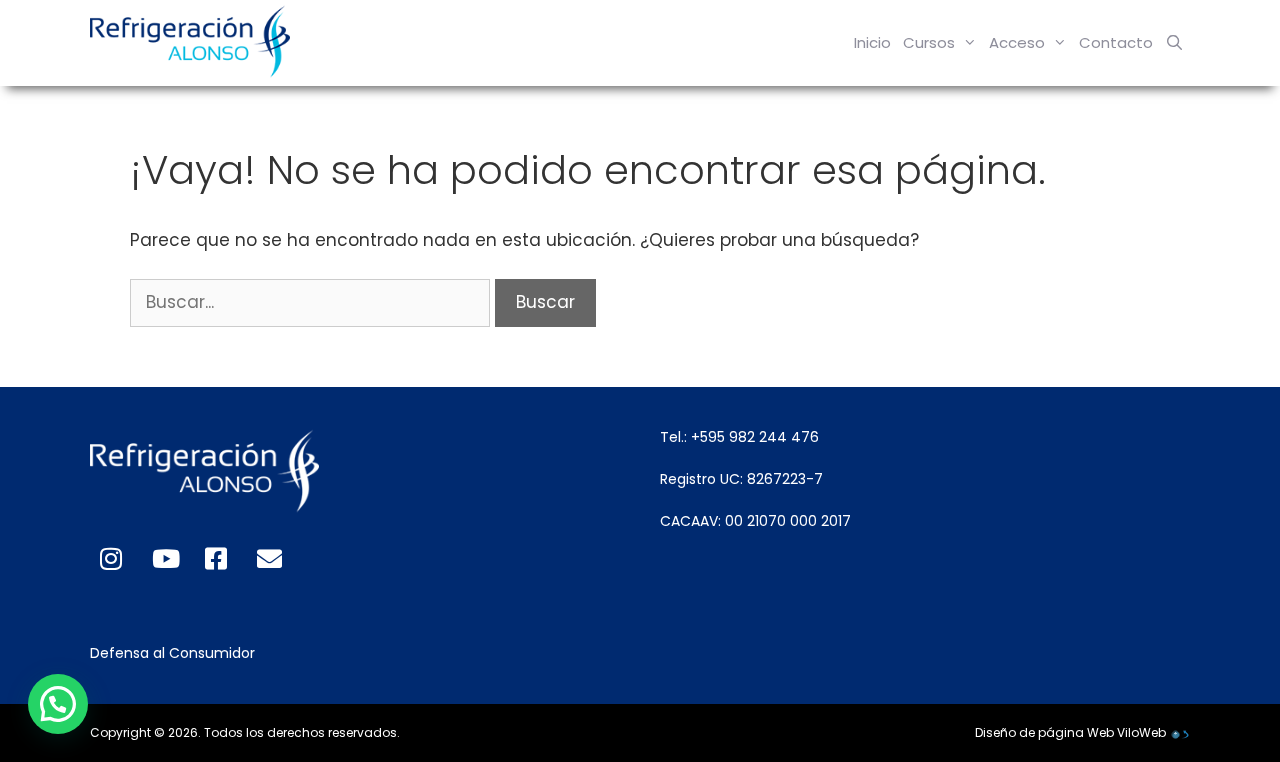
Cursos (929, 42)
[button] (58, 704)
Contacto (1116, 42)
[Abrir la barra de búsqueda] (1174, 43)
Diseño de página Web (1044, 732)
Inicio (872, 42)
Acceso (1017, 42)
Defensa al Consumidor (172, 653)
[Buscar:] (312, 302)
